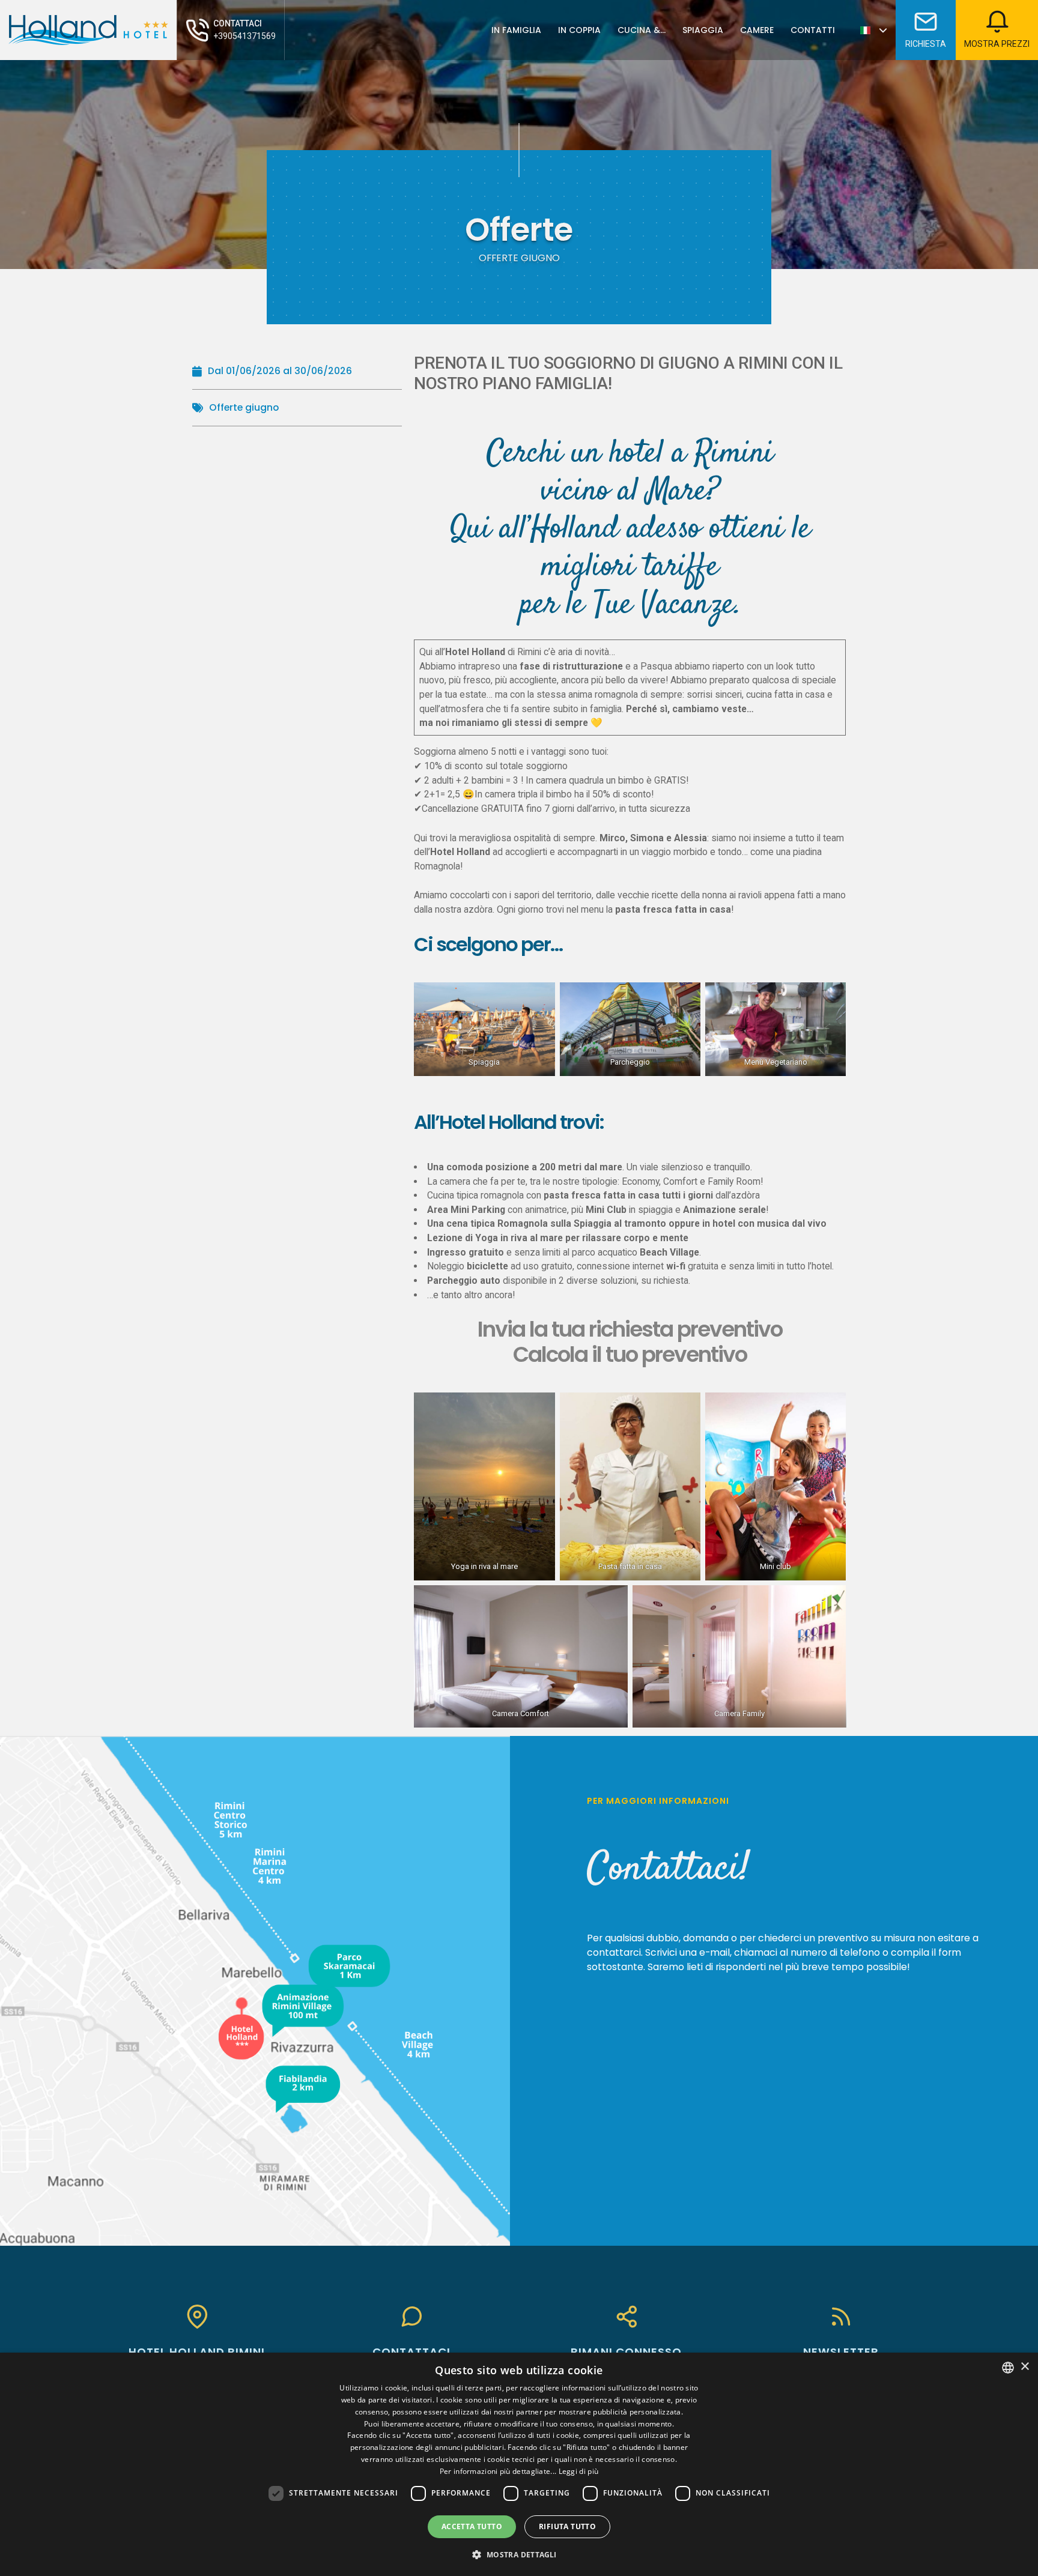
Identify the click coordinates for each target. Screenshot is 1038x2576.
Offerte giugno (244, 407)
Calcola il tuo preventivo (630, 1354)
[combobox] (1008, 2368)
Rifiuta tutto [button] (567, 2526)
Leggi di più (579, 2471)
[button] (519, 2554)
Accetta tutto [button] (472, 2526)
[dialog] (519, 2464)
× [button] (1024, 2367)
